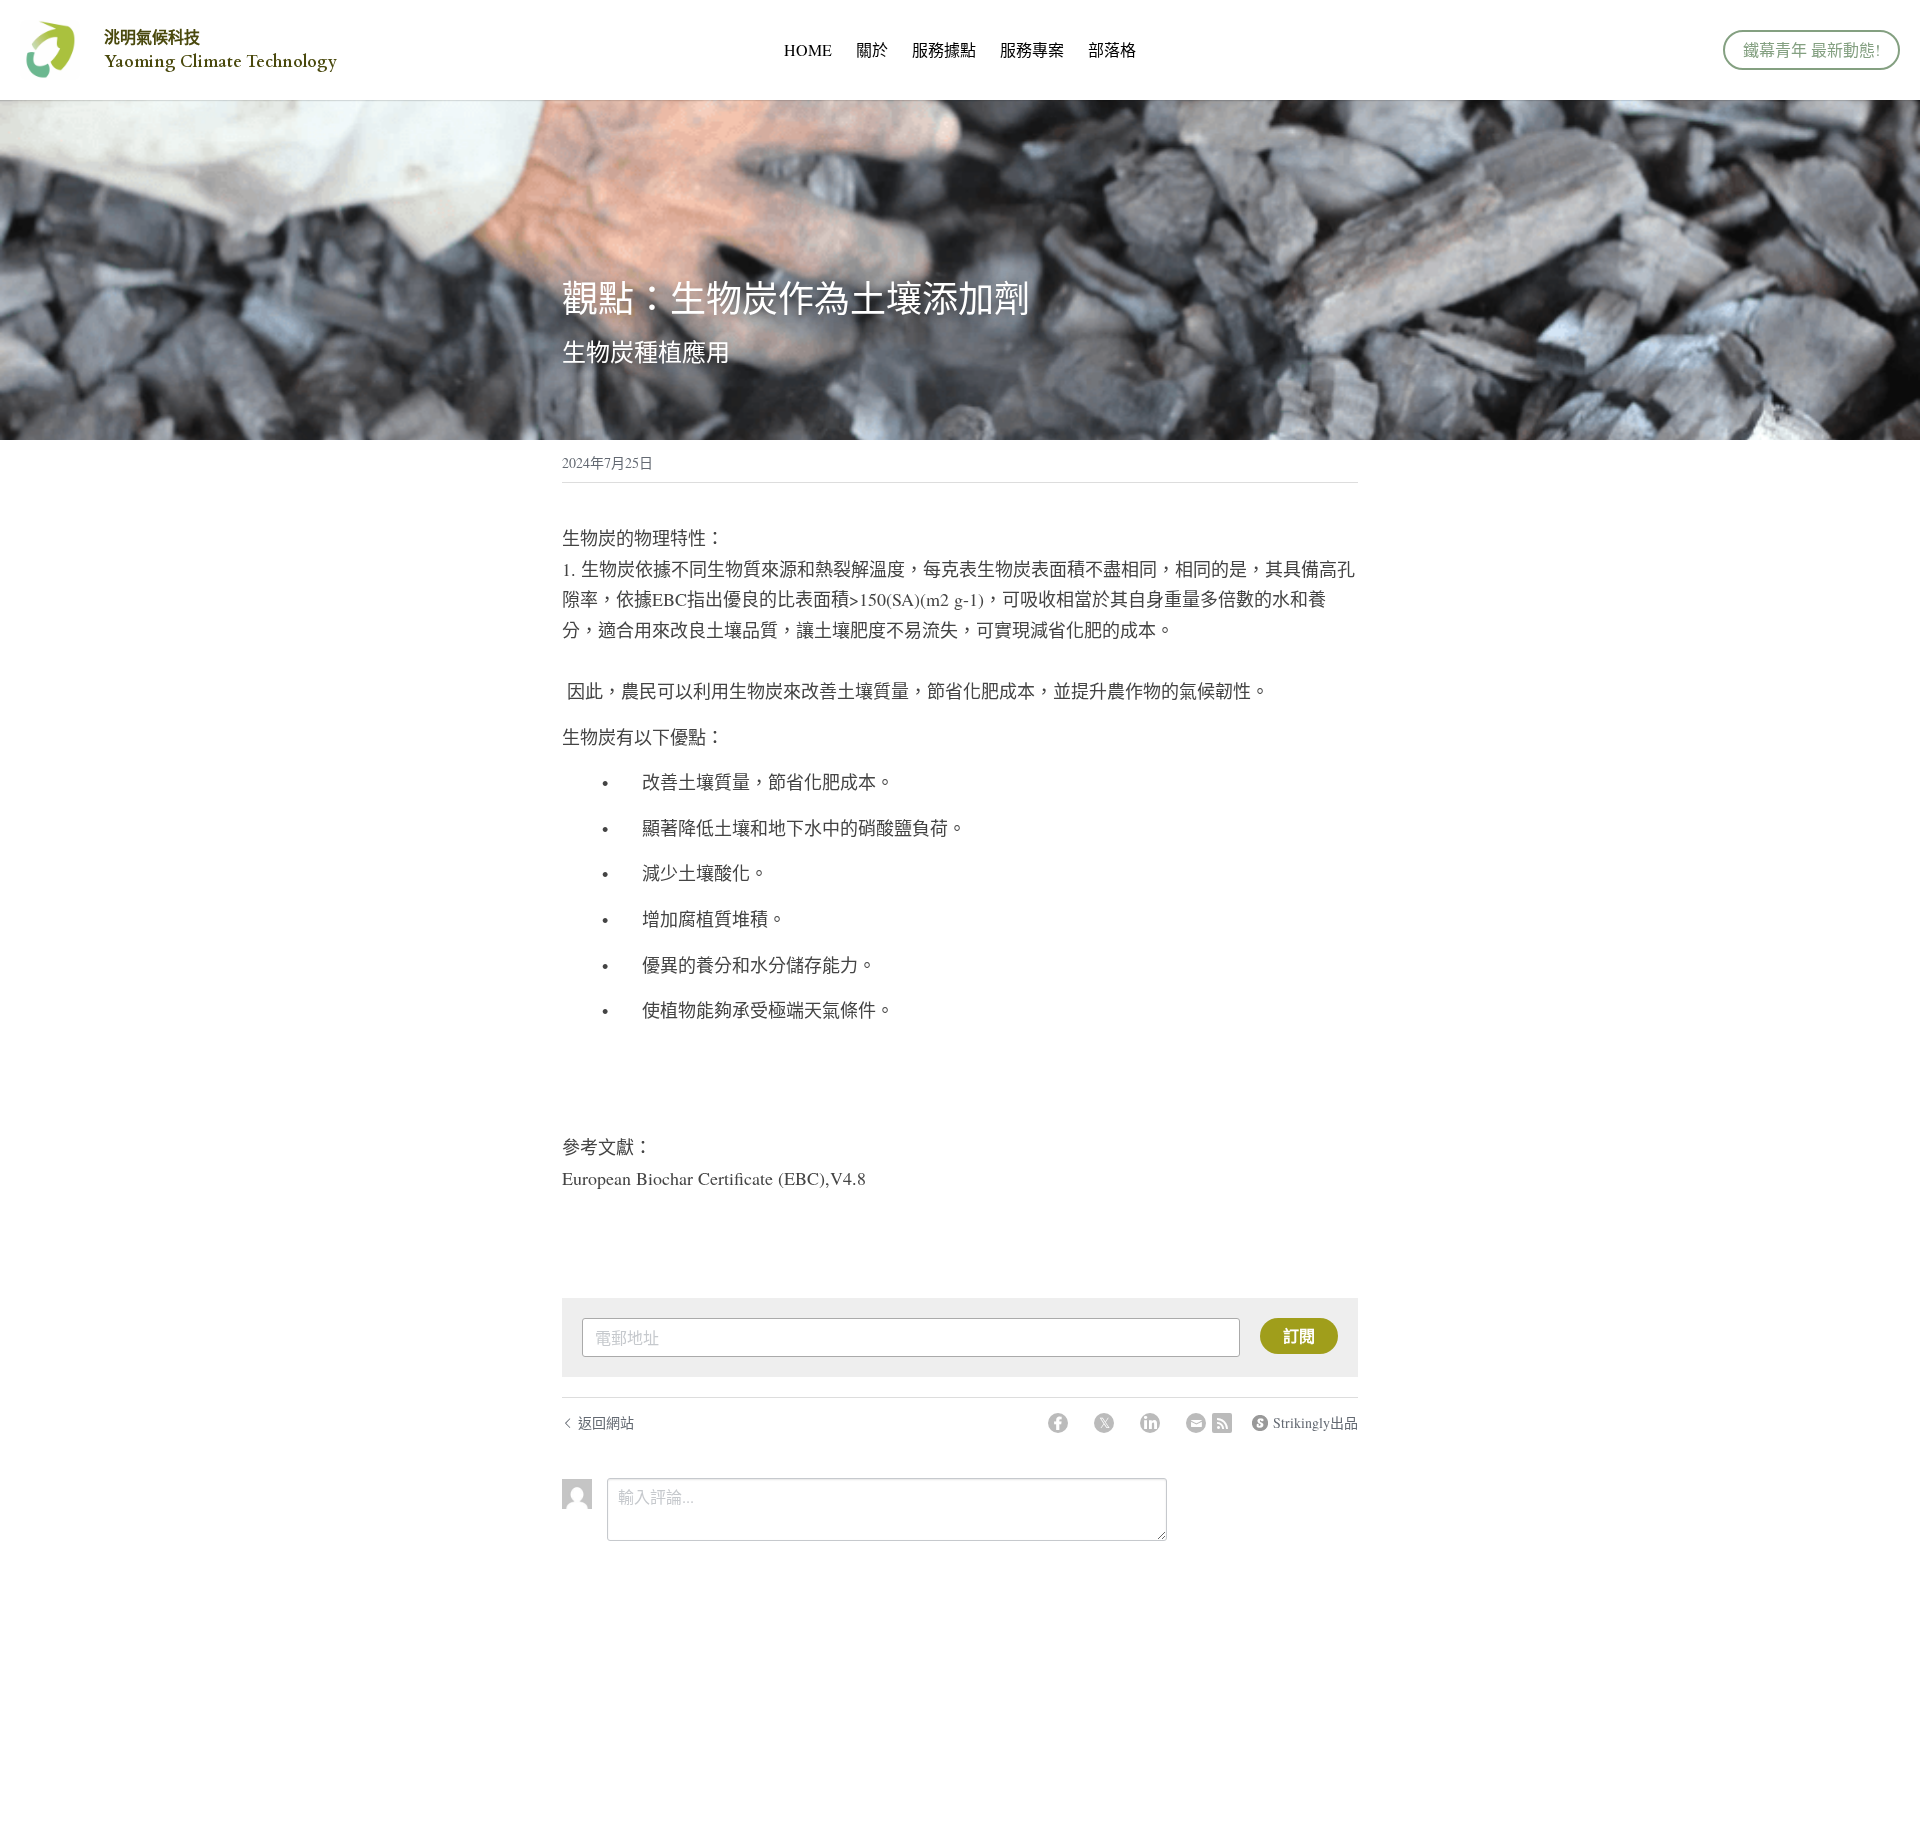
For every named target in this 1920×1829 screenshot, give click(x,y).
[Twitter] (1104, 1423)
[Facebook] (1058, 1423)
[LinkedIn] (1150, 1423)
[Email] (1196, 1423)
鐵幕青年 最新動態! (1811, 49)
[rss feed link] (1222, 1423)
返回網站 (606, 1422)
